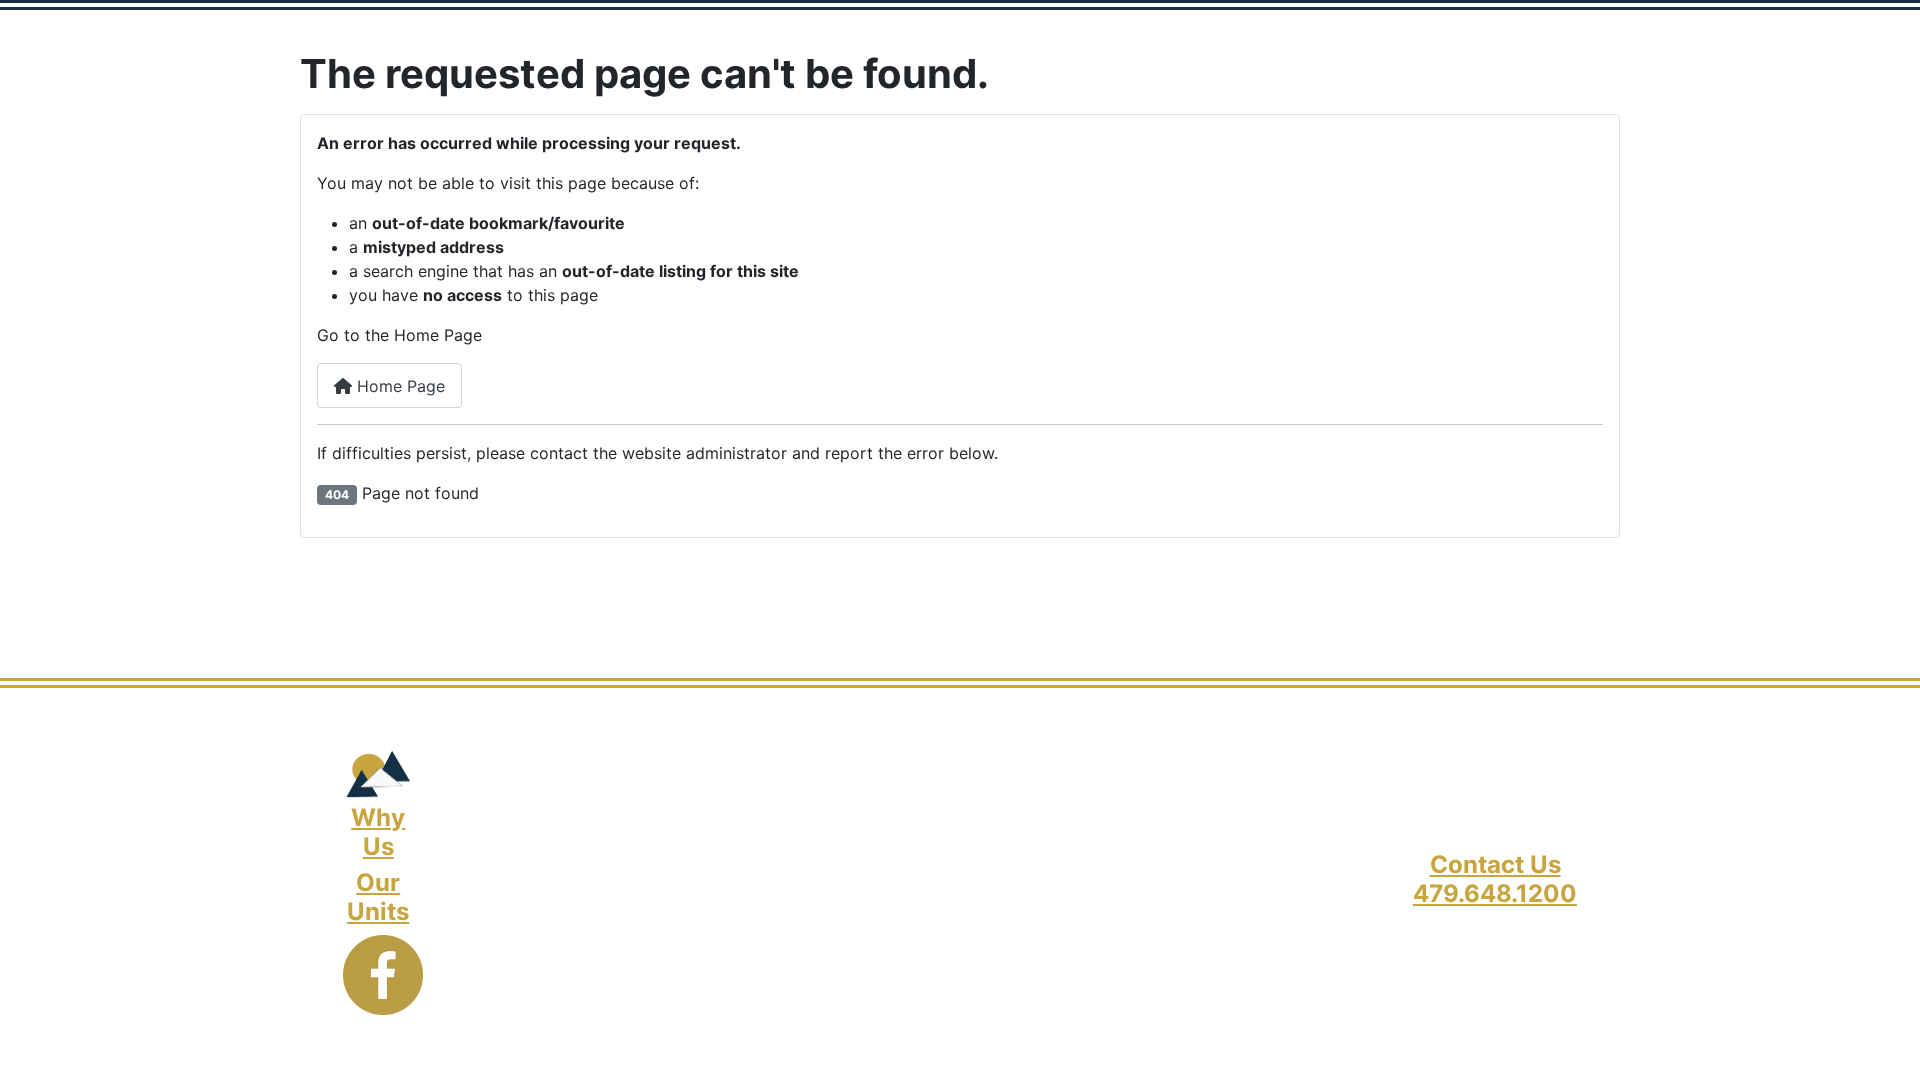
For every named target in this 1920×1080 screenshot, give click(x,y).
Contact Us (1495, 864)
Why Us (378, 832)
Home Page (398, 386)
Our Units (378, 897)
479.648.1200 (1495, 893)
